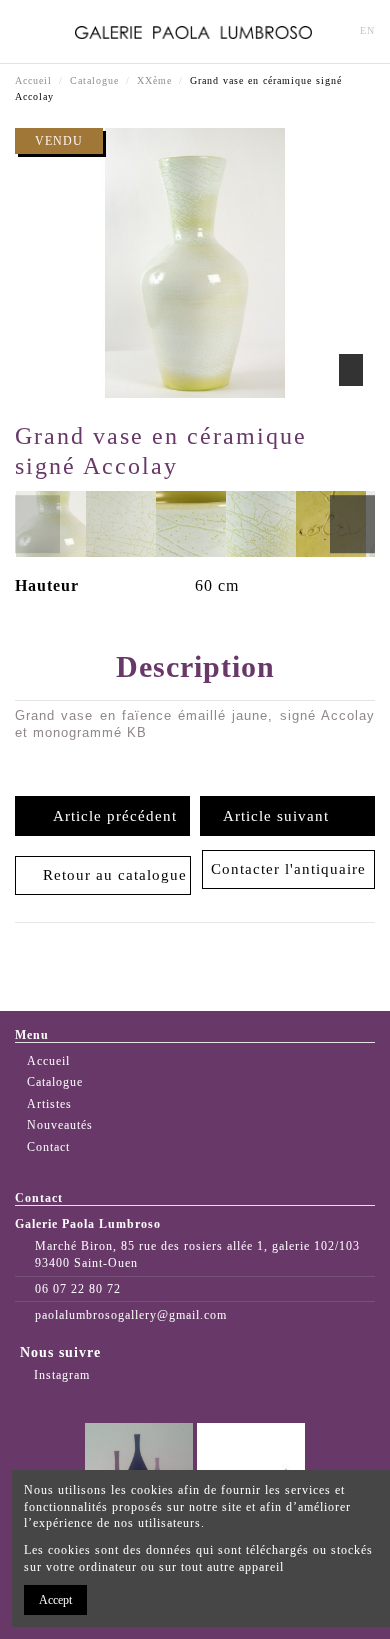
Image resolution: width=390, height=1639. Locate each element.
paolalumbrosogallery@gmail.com (131, 1315)
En (367, 30)
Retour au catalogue (110, 875)
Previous (37, 524)
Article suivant (281, 816)
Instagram (60, 1375)
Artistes (49, 1104)
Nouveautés (60, 1125)
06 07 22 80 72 (78, 1289)
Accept (55, 1600)
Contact (48, 1147)
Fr (335, 30)
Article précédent (110, 816)
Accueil (48, 1061)
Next (352, 524)
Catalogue (55, 1082)
